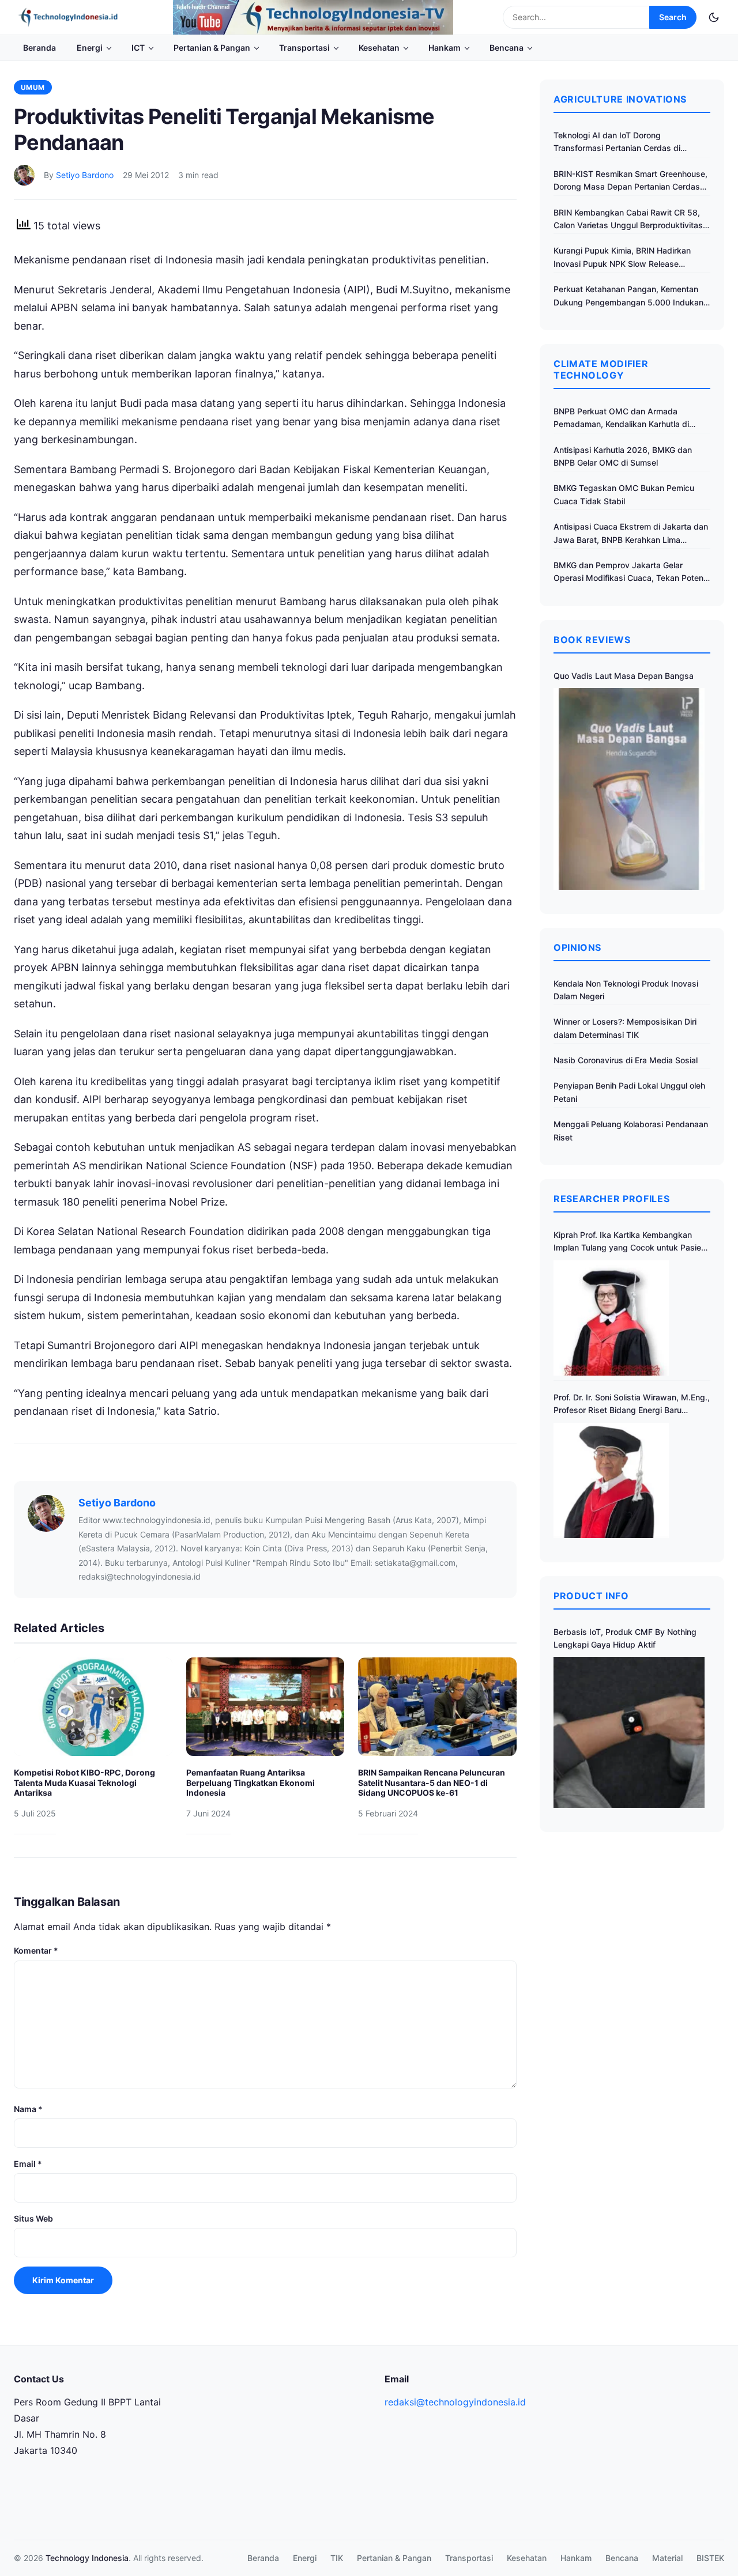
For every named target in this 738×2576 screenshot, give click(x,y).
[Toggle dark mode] (714, 17)
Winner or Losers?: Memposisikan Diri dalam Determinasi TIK (625, 1028)
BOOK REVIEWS (592, 640)
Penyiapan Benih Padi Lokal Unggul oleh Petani (629, 1092)
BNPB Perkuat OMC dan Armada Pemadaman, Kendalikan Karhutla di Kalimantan (621, 419)
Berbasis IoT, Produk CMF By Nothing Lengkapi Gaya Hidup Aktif (625, 1638)
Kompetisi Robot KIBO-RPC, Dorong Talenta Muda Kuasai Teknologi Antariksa (84, 1782)
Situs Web (33, 2218)
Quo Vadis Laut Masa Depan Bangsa (624, 676)
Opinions (577, 947)
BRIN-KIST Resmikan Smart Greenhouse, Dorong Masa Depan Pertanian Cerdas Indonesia (630, 181)
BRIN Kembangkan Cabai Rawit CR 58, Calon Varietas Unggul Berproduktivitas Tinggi (628, 220)
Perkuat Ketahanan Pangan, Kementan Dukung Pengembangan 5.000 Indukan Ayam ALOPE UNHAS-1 (628, 296)
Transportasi (304, 48)
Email (28, 2164)
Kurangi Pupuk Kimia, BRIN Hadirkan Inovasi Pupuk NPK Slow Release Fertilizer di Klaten (622, 258)
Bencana (507, 48)
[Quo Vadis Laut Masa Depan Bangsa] (629, 789)
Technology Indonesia (87, 2558)
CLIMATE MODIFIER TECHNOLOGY (601, 369)
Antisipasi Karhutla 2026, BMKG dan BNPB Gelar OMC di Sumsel (623, 456)
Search (673, 17)
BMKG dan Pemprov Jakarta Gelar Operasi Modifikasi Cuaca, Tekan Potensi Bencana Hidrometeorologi (632, 573)
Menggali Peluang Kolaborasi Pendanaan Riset (631, 1130)
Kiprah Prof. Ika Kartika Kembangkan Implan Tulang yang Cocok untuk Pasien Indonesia (630, 1242)
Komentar (36, 1950)
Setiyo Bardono (85, 175)
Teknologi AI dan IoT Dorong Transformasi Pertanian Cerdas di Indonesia (617, 143)
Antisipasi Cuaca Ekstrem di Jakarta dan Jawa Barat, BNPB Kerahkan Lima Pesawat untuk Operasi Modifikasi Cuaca (631, 534)
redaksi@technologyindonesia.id (455, 2402)
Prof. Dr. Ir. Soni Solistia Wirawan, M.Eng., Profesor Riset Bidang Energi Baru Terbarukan (632, 1405)
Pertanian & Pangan (212, 48)
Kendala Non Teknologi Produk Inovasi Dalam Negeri (626, 990)
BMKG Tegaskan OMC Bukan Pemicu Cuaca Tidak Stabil (624, 494)
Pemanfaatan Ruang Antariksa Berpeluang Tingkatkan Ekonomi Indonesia (251, 1782)
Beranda (39, 48)
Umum (33, 87)
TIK (337, 2558)
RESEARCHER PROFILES (611, 1199)
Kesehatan (379, 48)
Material (667, 2558)
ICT (138, 48)
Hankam (445, 48)
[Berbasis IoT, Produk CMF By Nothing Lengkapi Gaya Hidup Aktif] (629, 1732)
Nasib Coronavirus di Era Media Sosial (626, 1060)
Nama (28, 2109)
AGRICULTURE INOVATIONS (620, 99)
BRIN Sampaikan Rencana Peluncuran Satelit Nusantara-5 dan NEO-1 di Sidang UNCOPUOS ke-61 (432, 1782)
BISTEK (710, 2558)
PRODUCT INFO (591, 1596)
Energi (90, 48)
